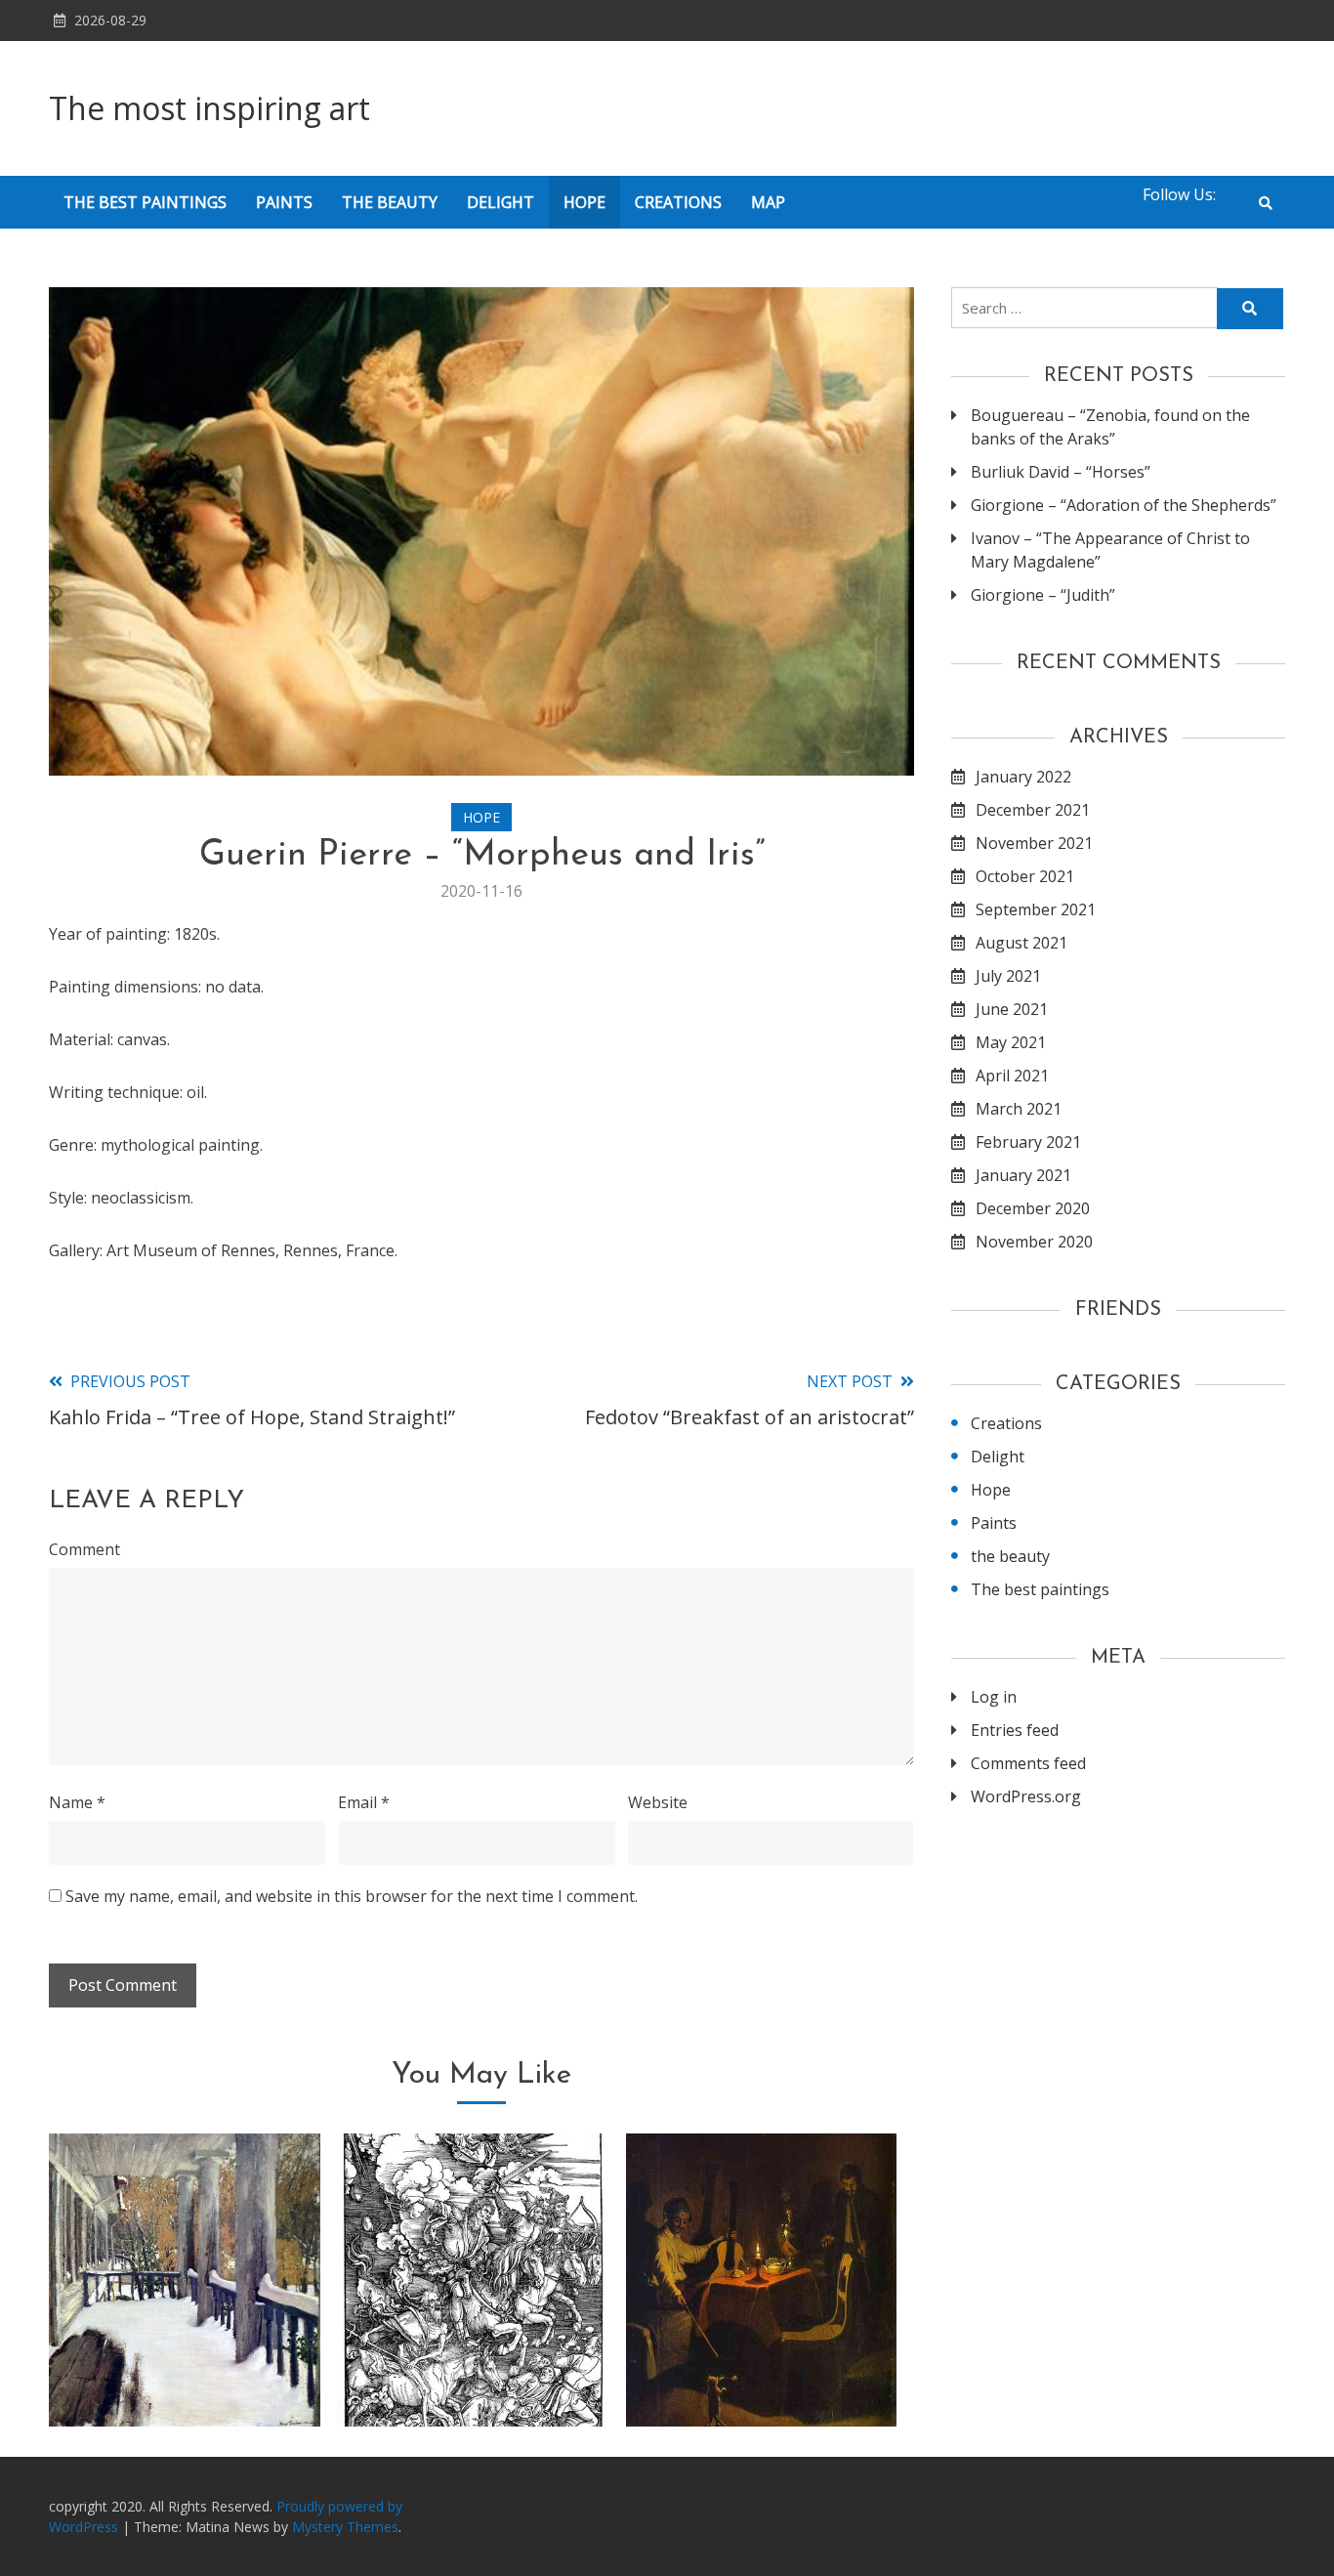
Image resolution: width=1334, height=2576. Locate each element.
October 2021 (1025, 876)
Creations (678, 202)
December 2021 (1033, 810)
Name (77, 1802)
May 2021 (1011, 1042)
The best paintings (145, 202)
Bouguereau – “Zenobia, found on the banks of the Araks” (1110, 427)
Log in (994, 1697)
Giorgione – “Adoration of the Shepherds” (1124, 505)
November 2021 (1034, 843)
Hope (584, 202)
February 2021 (1028, 1142)
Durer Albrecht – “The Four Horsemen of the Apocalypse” (473, 2350)
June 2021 (1012, 1009)
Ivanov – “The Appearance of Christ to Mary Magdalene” (1110, 550)
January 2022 (1023, 777)
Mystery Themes (345, 2527)
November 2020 (1034, 1242)
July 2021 (1008, 976)
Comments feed (1028, 1763)
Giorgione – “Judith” (1043, 595)
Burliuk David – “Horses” (1061, 472)
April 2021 (1012, 1076)
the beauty (390, 202)
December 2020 (1033, 1208)
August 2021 (1021, 943)
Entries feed (1015, 1730)
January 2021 (1023, 1175)
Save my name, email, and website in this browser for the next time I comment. (352, 1896)
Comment (84, 1549)
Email (364, 1802)
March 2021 (1019, 1109)
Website (658, 1802)
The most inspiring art (209, 108)
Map (768, 202)
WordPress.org (1026, 1796)
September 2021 (1036, 909)
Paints (284, 202)
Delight (500, 202)
